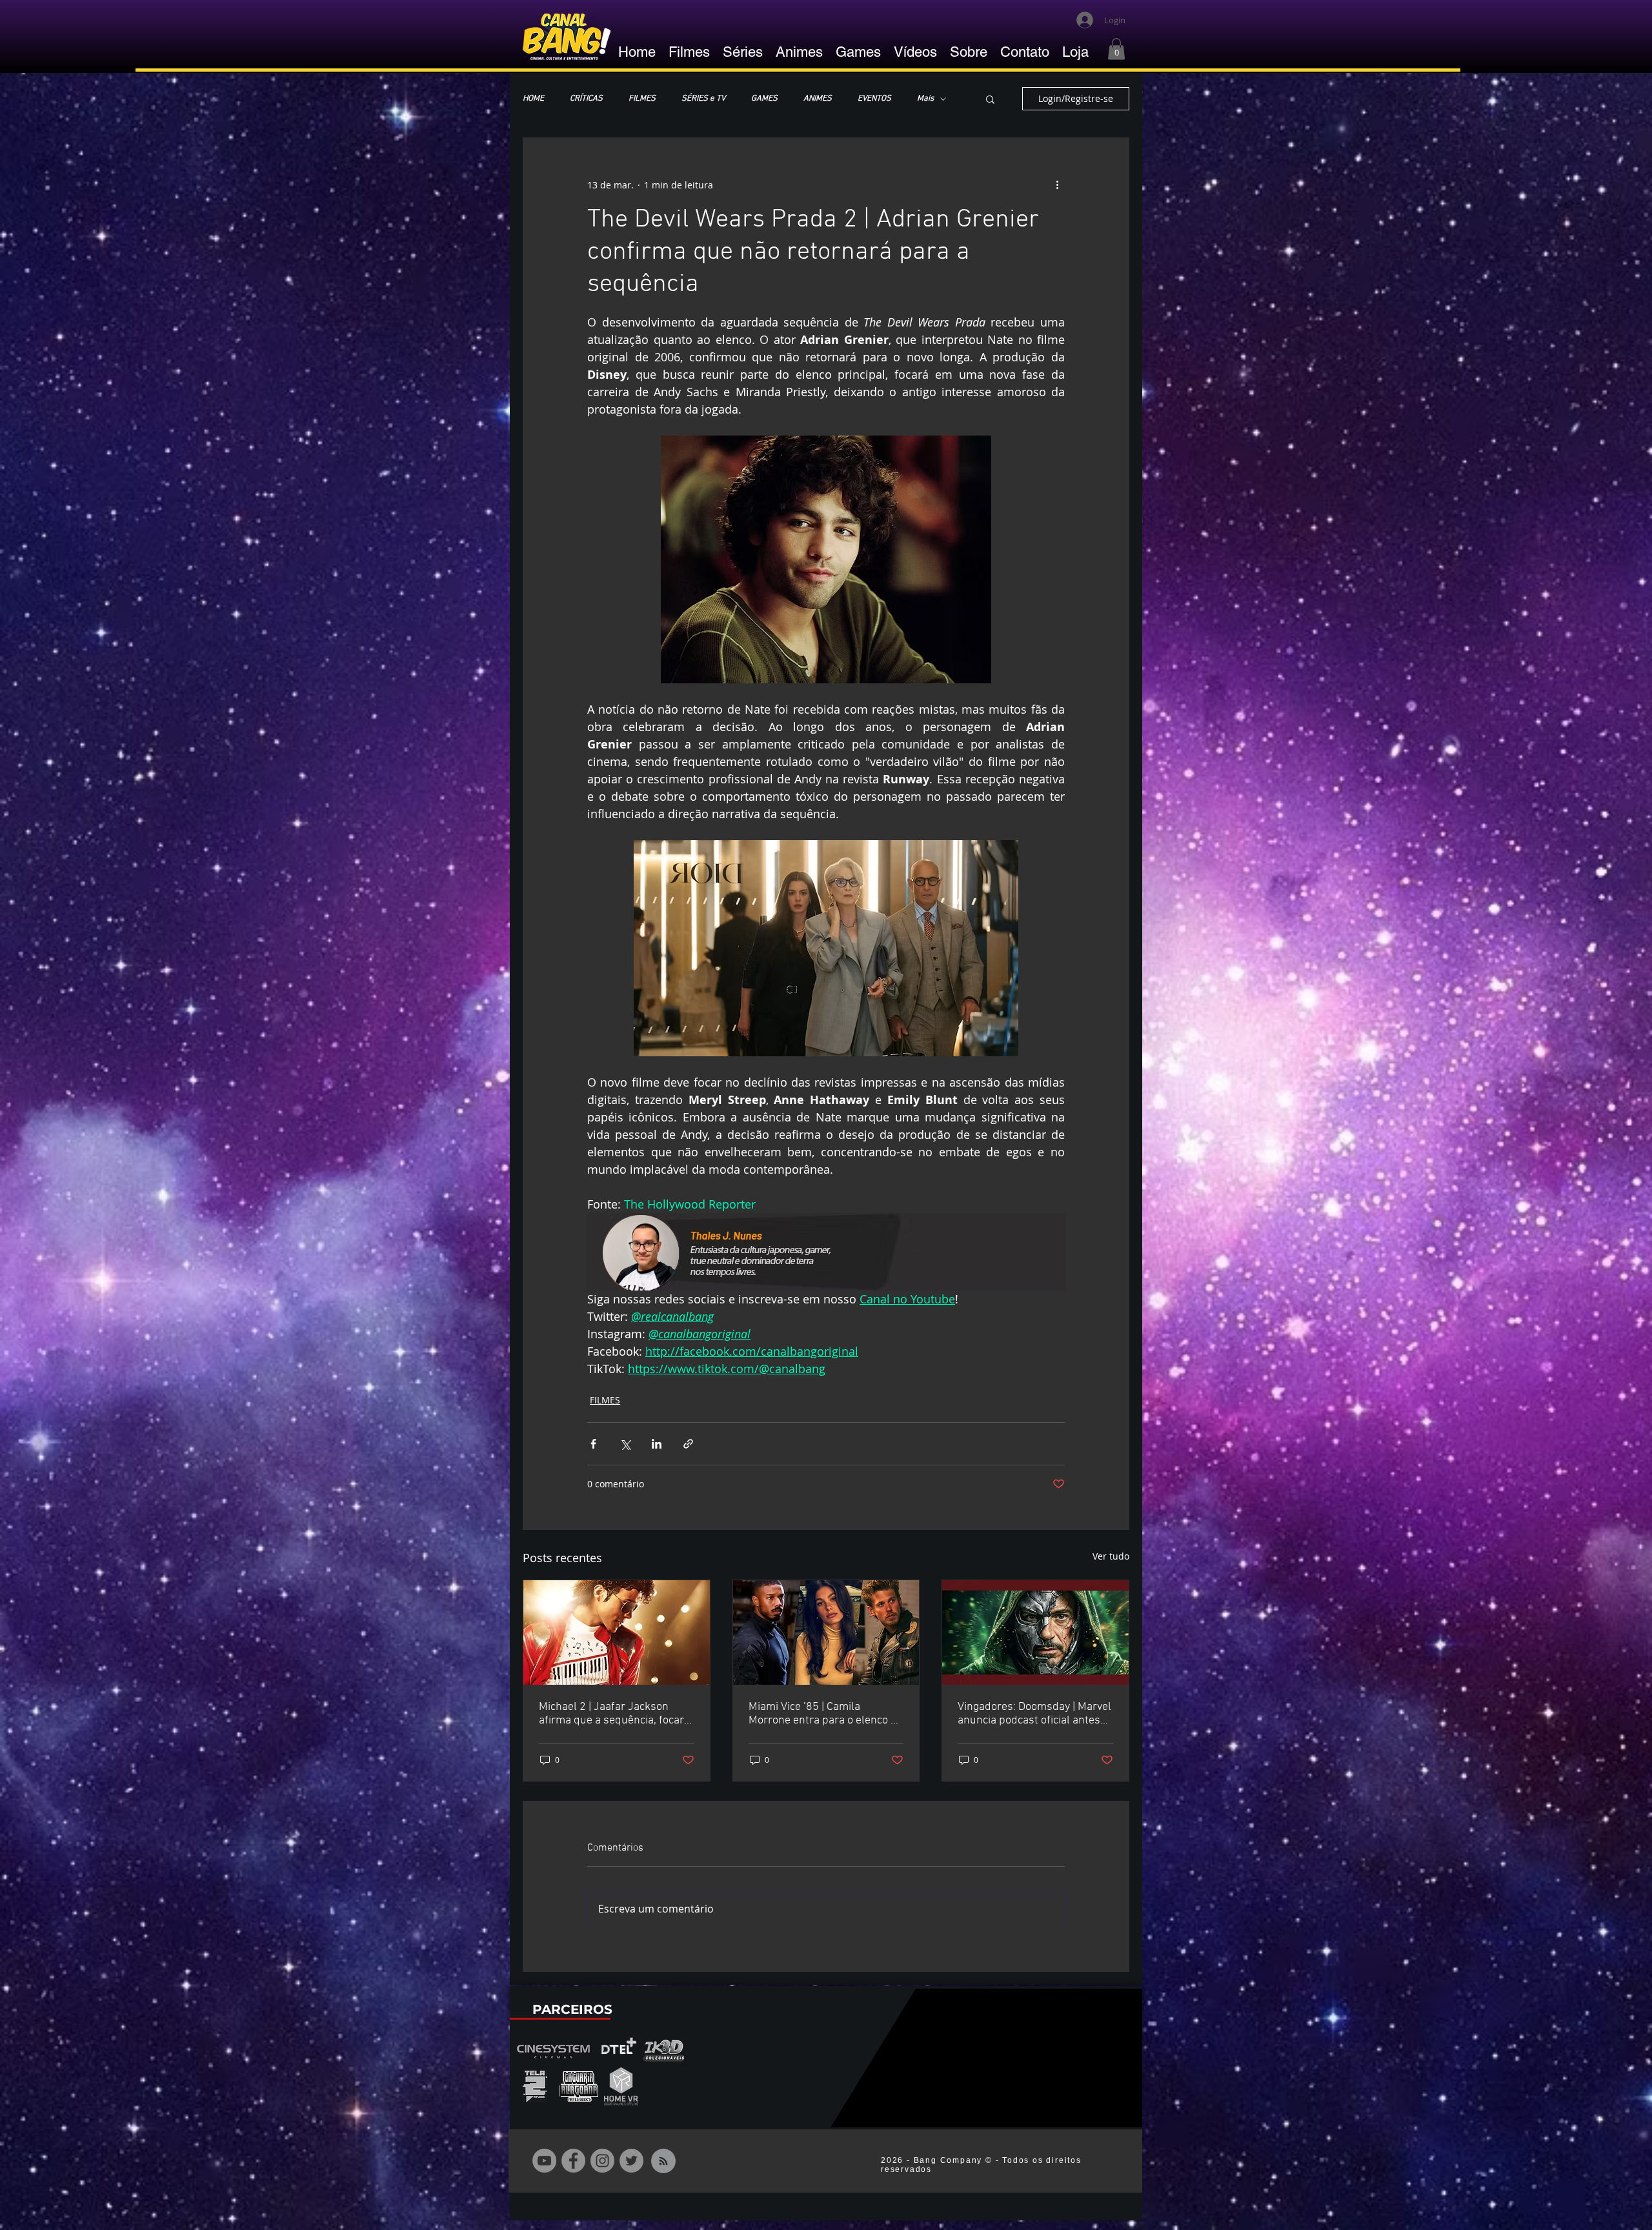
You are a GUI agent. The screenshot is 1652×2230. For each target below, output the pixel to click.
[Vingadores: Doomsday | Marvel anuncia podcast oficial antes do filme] (1035, 1632)
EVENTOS (874, 99)
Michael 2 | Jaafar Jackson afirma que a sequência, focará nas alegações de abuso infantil (616, 1714)
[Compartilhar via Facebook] (593, 1444)
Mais (925, 99)
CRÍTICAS (586, 99)
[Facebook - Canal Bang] (573, 2161)
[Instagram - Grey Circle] (602, 2161)
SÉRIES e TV (703, 99)
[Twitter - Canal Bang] (631, 2161)
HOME (533, 99)
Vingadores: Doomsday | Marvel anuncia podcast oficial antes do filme (1034, 1714)
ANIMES (818, 99)
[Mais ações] (1057, 185)
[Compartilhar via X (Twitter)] (625, 1444)
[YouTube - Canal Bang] (544, 2161)
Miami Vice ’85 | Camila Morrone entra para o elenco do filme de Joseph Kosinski (826, 1714)
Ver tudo (1111, 1556)
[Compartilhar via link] (688, 1444)
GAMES (764, 99)
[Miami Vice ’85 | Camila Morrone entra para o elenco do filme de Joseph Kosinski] (826, 1632)
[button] (1116, 49)
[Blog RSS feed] (663, 2162)
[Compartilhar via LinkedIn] (657, 1444)
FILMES (642, 99)
